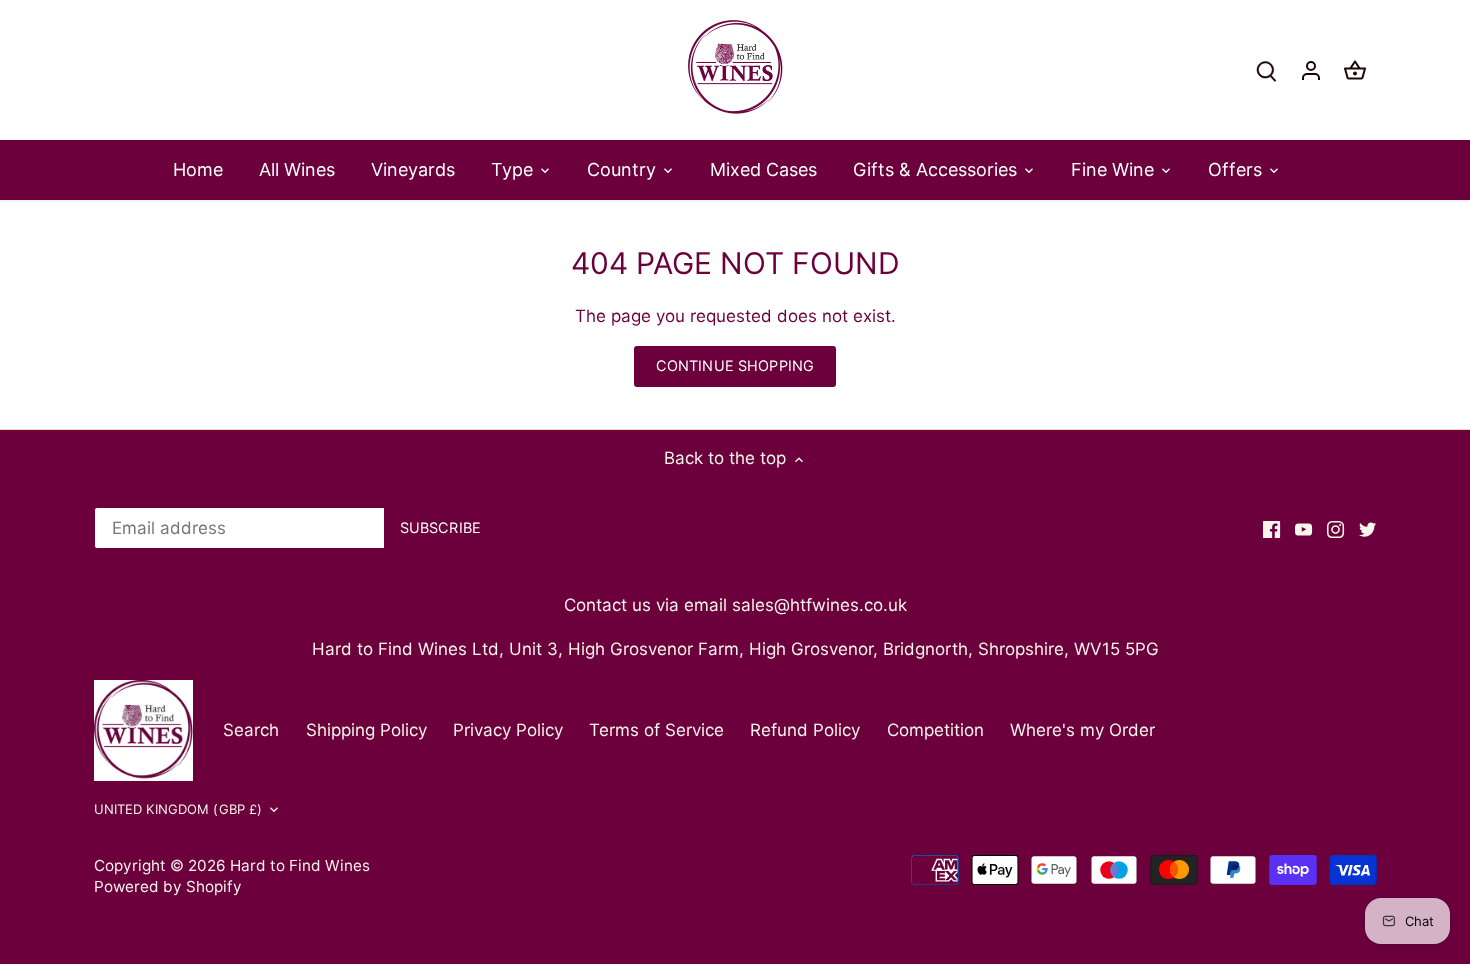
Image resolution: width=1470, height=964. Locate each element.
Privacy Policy (508, 730)
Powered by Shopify (168, 886)
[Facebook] (1271, 529)
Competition (935, 730)
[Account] (1311, 70)
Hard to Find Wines (300, 865)
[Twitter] (1367, 529)
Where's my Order (1082, 730)
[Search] (1267, 70)
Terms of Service (656, 730)
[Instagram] (1335, 529)
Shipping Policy (366, 730)
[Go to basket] (1355, 70)
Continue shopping (735, 365)
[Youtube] (1303, 529)
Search (251, 730)
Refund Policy (805, 730)
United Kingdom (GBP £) (178, 809)
